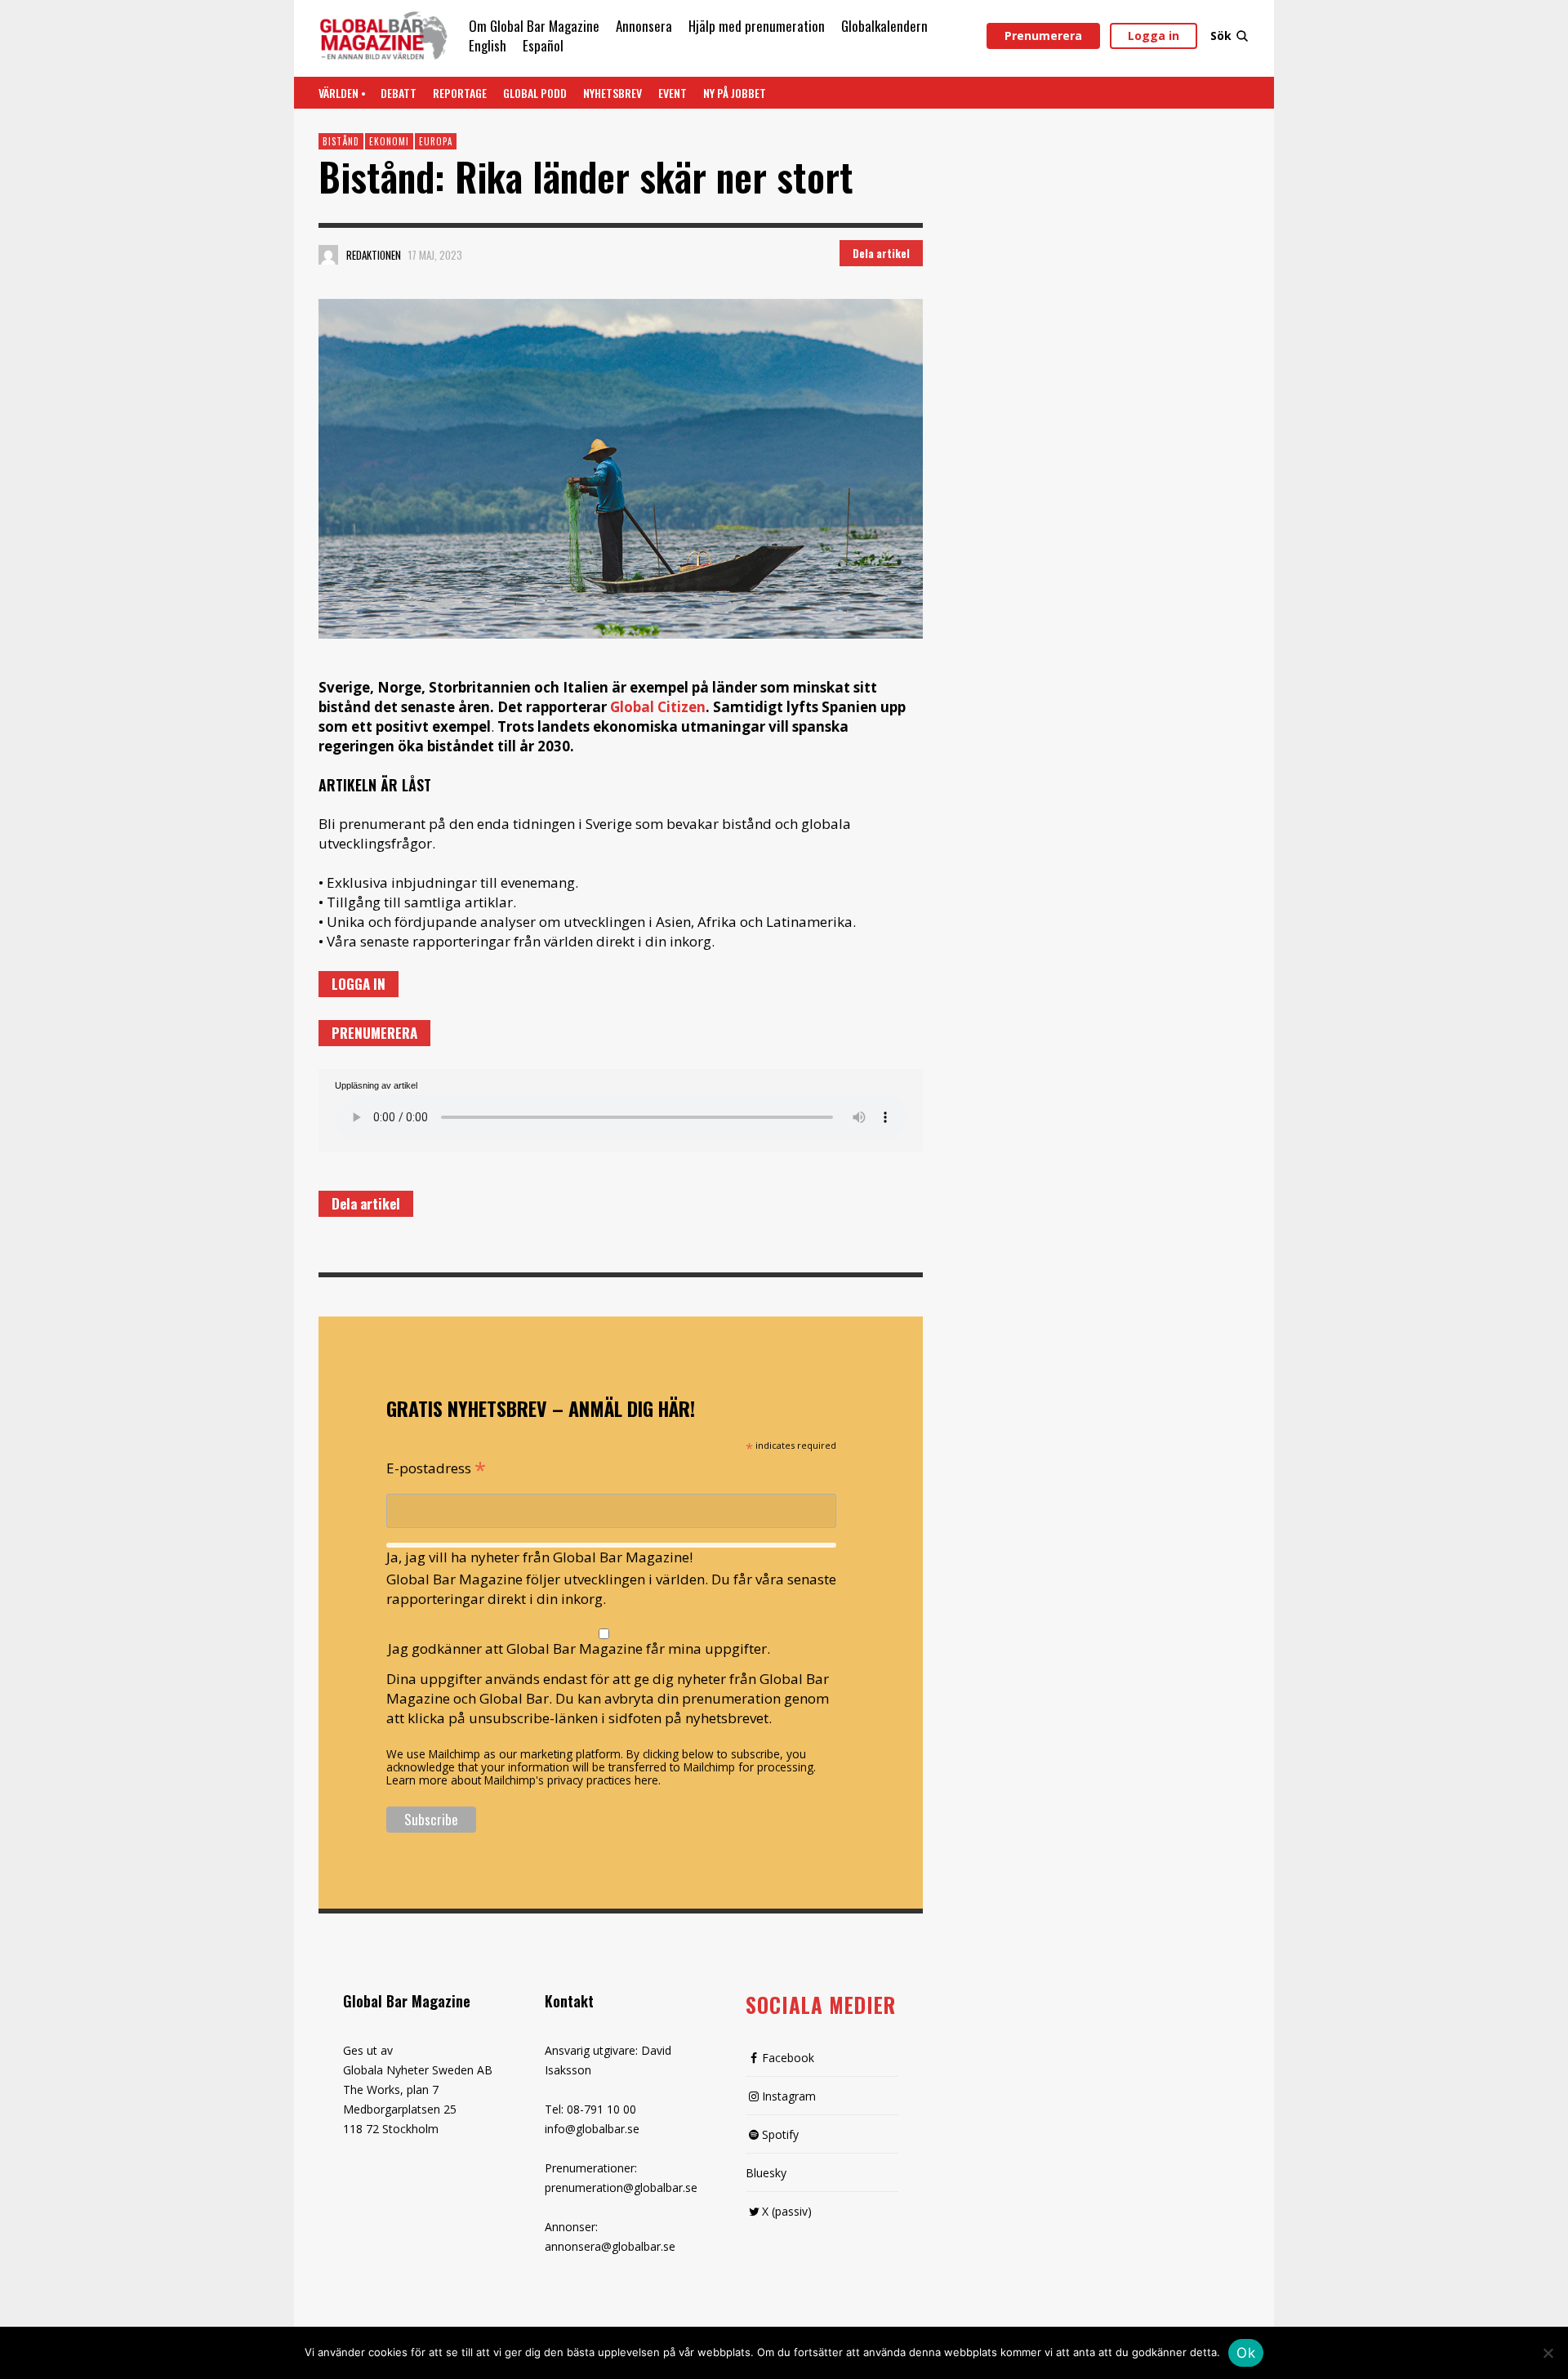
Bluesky (766, 2173)
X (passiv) (787, 2211)
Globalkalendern (884, 26)
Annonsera (644, 26)
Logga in (1154, 36)
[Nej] (1548, 2354)
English (488, 45)
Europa (436, 141)
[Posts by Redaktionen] (328, 255)
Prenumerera (1043, 36)
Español (543, 45)
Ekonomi (389, 141)
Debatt (399, 93)
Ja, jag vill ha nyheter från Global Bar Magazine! (539, 1557)
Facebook (788, 2058)
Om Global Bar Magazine (534, 26)
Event (673, 93)
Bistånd (341, 141)
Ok (1246, 2353)
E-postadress (436, 1467)
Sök (1221, 36)
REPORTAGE (460, 93)
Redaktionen (374, 255)
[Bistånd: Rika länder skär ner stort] (621, 469)
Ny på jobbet (735, 93)
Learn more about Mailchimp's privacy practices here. (523, 1780)
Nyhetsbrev (612, 93)
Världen (339, 93)
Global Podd (535, 93)
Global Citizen (658, 707)
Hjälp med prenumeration (757, 26)
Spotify (780, 2134)
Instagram (789, 2096)
